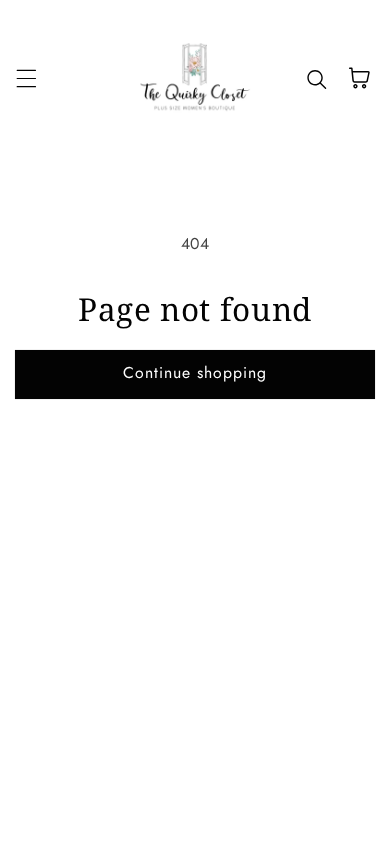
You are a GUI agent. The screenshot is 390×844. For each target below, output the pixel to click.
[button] (26, 78)
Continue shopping (195, 372)
